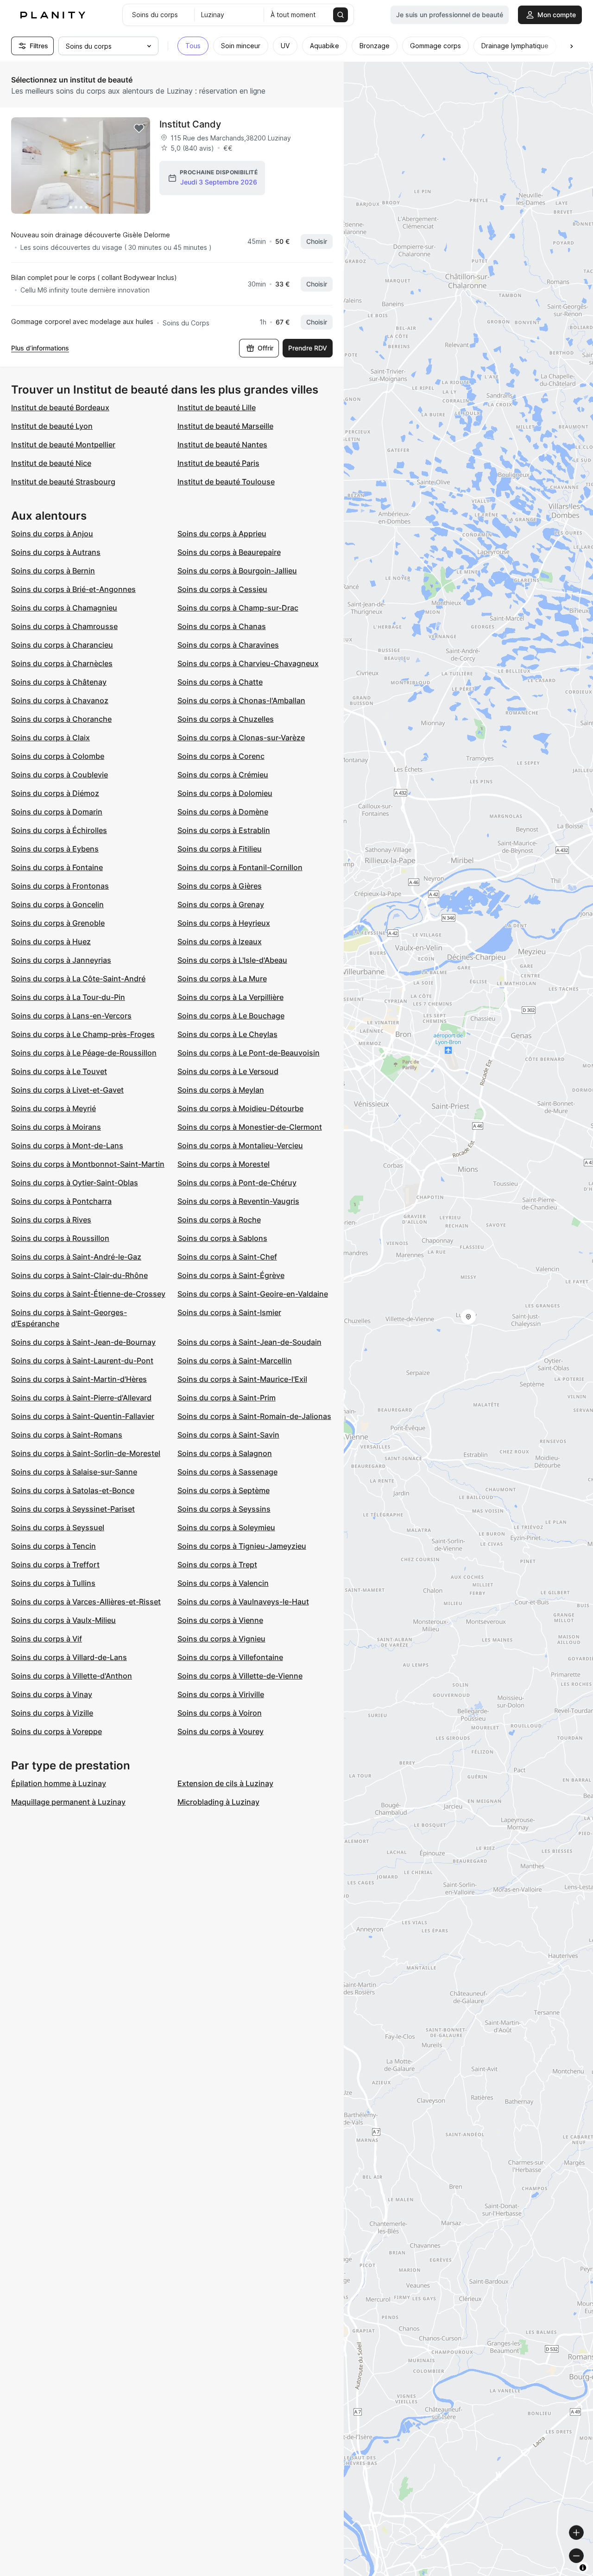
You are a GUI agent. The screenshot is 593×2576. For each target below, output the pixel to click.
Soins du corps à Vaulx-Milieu (63, 1620)
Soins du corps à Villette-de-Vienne (240, 1676)
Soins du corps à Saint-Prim (227, 1398)
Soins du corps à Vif (47, 1639)
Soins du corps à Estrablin (224, 830)
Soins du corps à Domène (223, 812)
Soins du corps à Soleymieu (226, 1527)
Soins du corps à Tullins (53, 1583)
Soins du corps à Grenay (221, 904)
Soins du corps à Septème (224, 1490)
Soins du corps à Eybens (55, 849)
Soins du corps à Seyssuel (58, 1527)
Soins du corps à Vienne (220, 1620)
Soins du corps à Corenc (221, 756)
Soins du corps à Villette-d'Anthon (72, 1676)
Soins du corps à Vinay (52, 1694)
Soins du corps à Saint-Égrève (231, 1275)
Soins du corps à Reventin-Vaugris (238, 1201)
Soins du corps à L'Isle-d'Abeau (232, 960)
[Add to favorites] (139, 128)
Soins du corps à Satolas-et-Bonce (73, 1490)
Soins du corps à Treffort (55, 1565)
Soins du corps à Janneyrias (61, 960)
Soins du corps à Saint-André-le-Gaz (76, 1257)
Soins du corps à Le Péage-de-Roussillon (84, 1053)
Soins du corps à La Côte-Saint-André (78, 979)
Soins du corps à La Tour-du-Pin (68, 997)
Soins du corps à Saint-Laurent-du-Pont (82, 1361)
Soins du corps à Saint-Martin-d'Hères (79, 1379)
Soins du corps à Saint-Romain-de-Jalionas (254, 1416)
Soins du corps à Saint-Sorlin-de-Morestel (86, 1453)
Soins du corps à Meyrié (54, 1108)
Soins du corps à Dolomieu (225, 793)
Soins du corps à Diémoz (55, 793)
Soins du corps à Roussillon (60, 1238)
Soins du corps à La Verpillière (230, 997)
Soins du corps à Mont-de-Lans (67, 1145)
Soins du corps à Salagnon (225, 1453)
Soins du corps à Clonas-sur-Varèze (241, 738)
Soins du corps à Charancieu (62, 645)
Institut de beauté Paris (218, 463)
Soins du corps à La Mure (222, 979)
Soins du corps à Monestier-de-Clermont (250, 1127)
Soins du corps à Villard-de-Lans (69, 1657)
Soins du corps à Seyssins (224, 1509)
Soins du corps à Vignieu (221, 1639)
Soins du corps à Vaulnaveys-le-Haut (243, 1602)
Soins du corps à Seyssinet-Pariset (73, 1509)
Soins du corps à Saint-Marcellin (235, 1361)
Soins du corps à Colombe (58, 756)
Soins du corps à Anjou (52, 534)
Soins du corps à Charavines (228, 645)
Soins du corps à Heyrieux (224, 923)
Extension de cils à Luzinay (225, 1783)
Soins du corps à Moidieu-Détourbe (240, 1108)
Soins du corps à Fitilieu (220, 849)
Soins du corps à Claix (50, 738)
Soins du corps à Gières (220, 886)
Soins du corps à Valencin (223, 1583)
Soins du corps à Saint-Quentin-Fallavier (83, 1416)
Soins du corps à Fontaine (57, 867)
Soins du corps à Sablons (222, 1238)
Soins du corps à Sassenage (227, 1472)
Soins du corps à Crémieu (223, 775)
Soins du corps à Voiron (220, 1713)
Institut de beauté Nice (51, 463)
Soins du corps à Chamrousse (64, 626)
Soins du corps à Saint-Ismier (229, 1312)
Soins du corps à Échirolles (59, 830)
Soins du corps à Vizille (52, 1713)
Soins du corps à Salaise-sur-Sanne (74, 1472)
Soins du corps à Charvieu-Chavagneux (248, 663)
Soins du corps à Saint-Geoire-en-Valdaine (253, 1294)
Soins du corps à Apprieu (222, 534)
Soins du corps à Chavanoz (60, 700)
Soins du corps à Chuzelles (226, 719)
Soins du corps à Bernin (53, 571)
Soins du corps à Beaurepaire (229, 552)
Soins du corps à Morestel (224, 1164)
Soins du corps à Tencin (54, 1546)
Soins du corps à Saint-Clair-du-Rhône (79, 1275)
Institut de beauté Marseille (225, 426)
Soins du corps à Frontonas (60, 886)
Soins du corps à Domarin (57, 812)
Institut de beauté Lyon (52, 426)
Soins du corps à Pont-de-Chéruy (237, 1183)
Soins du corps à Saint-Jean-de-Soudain (249, 1342)
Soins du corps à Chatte (220, 682)
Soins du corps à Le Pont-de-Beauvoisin (249, 1053)
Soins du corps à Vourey (221, 1731)
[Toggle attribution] (583, 2568)
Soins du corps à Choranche (61, 719)
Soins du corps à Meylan (221, 1090)
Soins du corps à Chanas (222, 626)
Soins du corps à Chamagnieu (64, 608)
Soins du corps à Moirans (56, 1127)
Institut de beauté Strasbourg (63, 482)
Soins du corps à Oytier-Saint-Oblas (75, 1183)
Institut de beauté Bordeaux (60, 407)
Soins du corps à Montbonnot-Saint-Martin (88, 1164)
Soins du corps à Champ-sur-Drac (238, 608)
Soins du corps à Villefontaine (230, 1657)
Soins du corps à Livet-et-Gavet (67, 1090)
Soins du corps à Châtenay (59, 682)
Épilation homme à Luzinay (59, 1783)
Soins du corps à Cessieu (222, 589)
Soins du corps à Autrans (56, 552)
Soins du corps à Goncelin (57, 904)
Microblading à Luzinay (218, 1802)
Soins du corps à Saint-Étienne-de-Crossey (88, 1294)
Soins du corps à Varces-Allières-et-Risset (86, 1602)
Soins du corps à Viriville (221, 1694)
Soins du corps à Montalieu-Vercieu (240, 1145)
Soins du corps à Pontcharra (61, 1201)
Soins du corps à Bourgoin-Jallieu (237, 571)
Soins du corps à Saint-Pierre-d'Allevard (81, 1398)
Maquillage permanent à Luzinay (68, 1802)
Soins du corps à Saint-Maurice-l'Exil (242, 1379)
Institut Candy (190, 124)
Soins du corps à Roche (219, 1220)
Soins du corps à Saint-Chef (227, 1257)
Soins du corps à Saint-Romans (67, 1435)
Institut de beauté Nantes (222, 445)
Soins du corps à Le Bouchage (231, 1016)
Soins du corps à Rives (51, 1220)
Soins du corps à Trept (217, 1565)
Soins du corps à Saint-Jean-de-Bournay (83, 1342)
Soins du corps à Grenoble (58, 923)
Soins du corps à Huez (51, 941)
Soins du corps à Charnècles (62, 663)
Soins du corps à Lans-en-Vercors (71, 1016)
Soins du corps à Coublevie (60, 775)
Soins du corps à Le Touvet (59, 1071)
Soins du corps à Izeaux (220, 941)
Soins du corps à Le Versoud (228, 1071)
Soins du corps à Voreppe (57, 1731)
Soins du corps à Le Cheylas (227, 1034)
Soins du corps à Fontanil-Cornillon (240, 867)
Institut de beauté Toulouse (226, 482)
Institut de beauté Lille (217, 407)
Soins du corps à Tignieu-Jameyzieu (242, 1546)
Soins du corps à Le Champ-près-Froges (83, 1034)
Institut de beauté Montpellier (63, 445)
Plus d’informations (40, 348)
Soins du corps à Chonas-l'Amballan (241, 700)
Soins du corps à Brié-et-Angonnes (73, 589)
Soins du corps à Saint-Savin (228, 1435)
